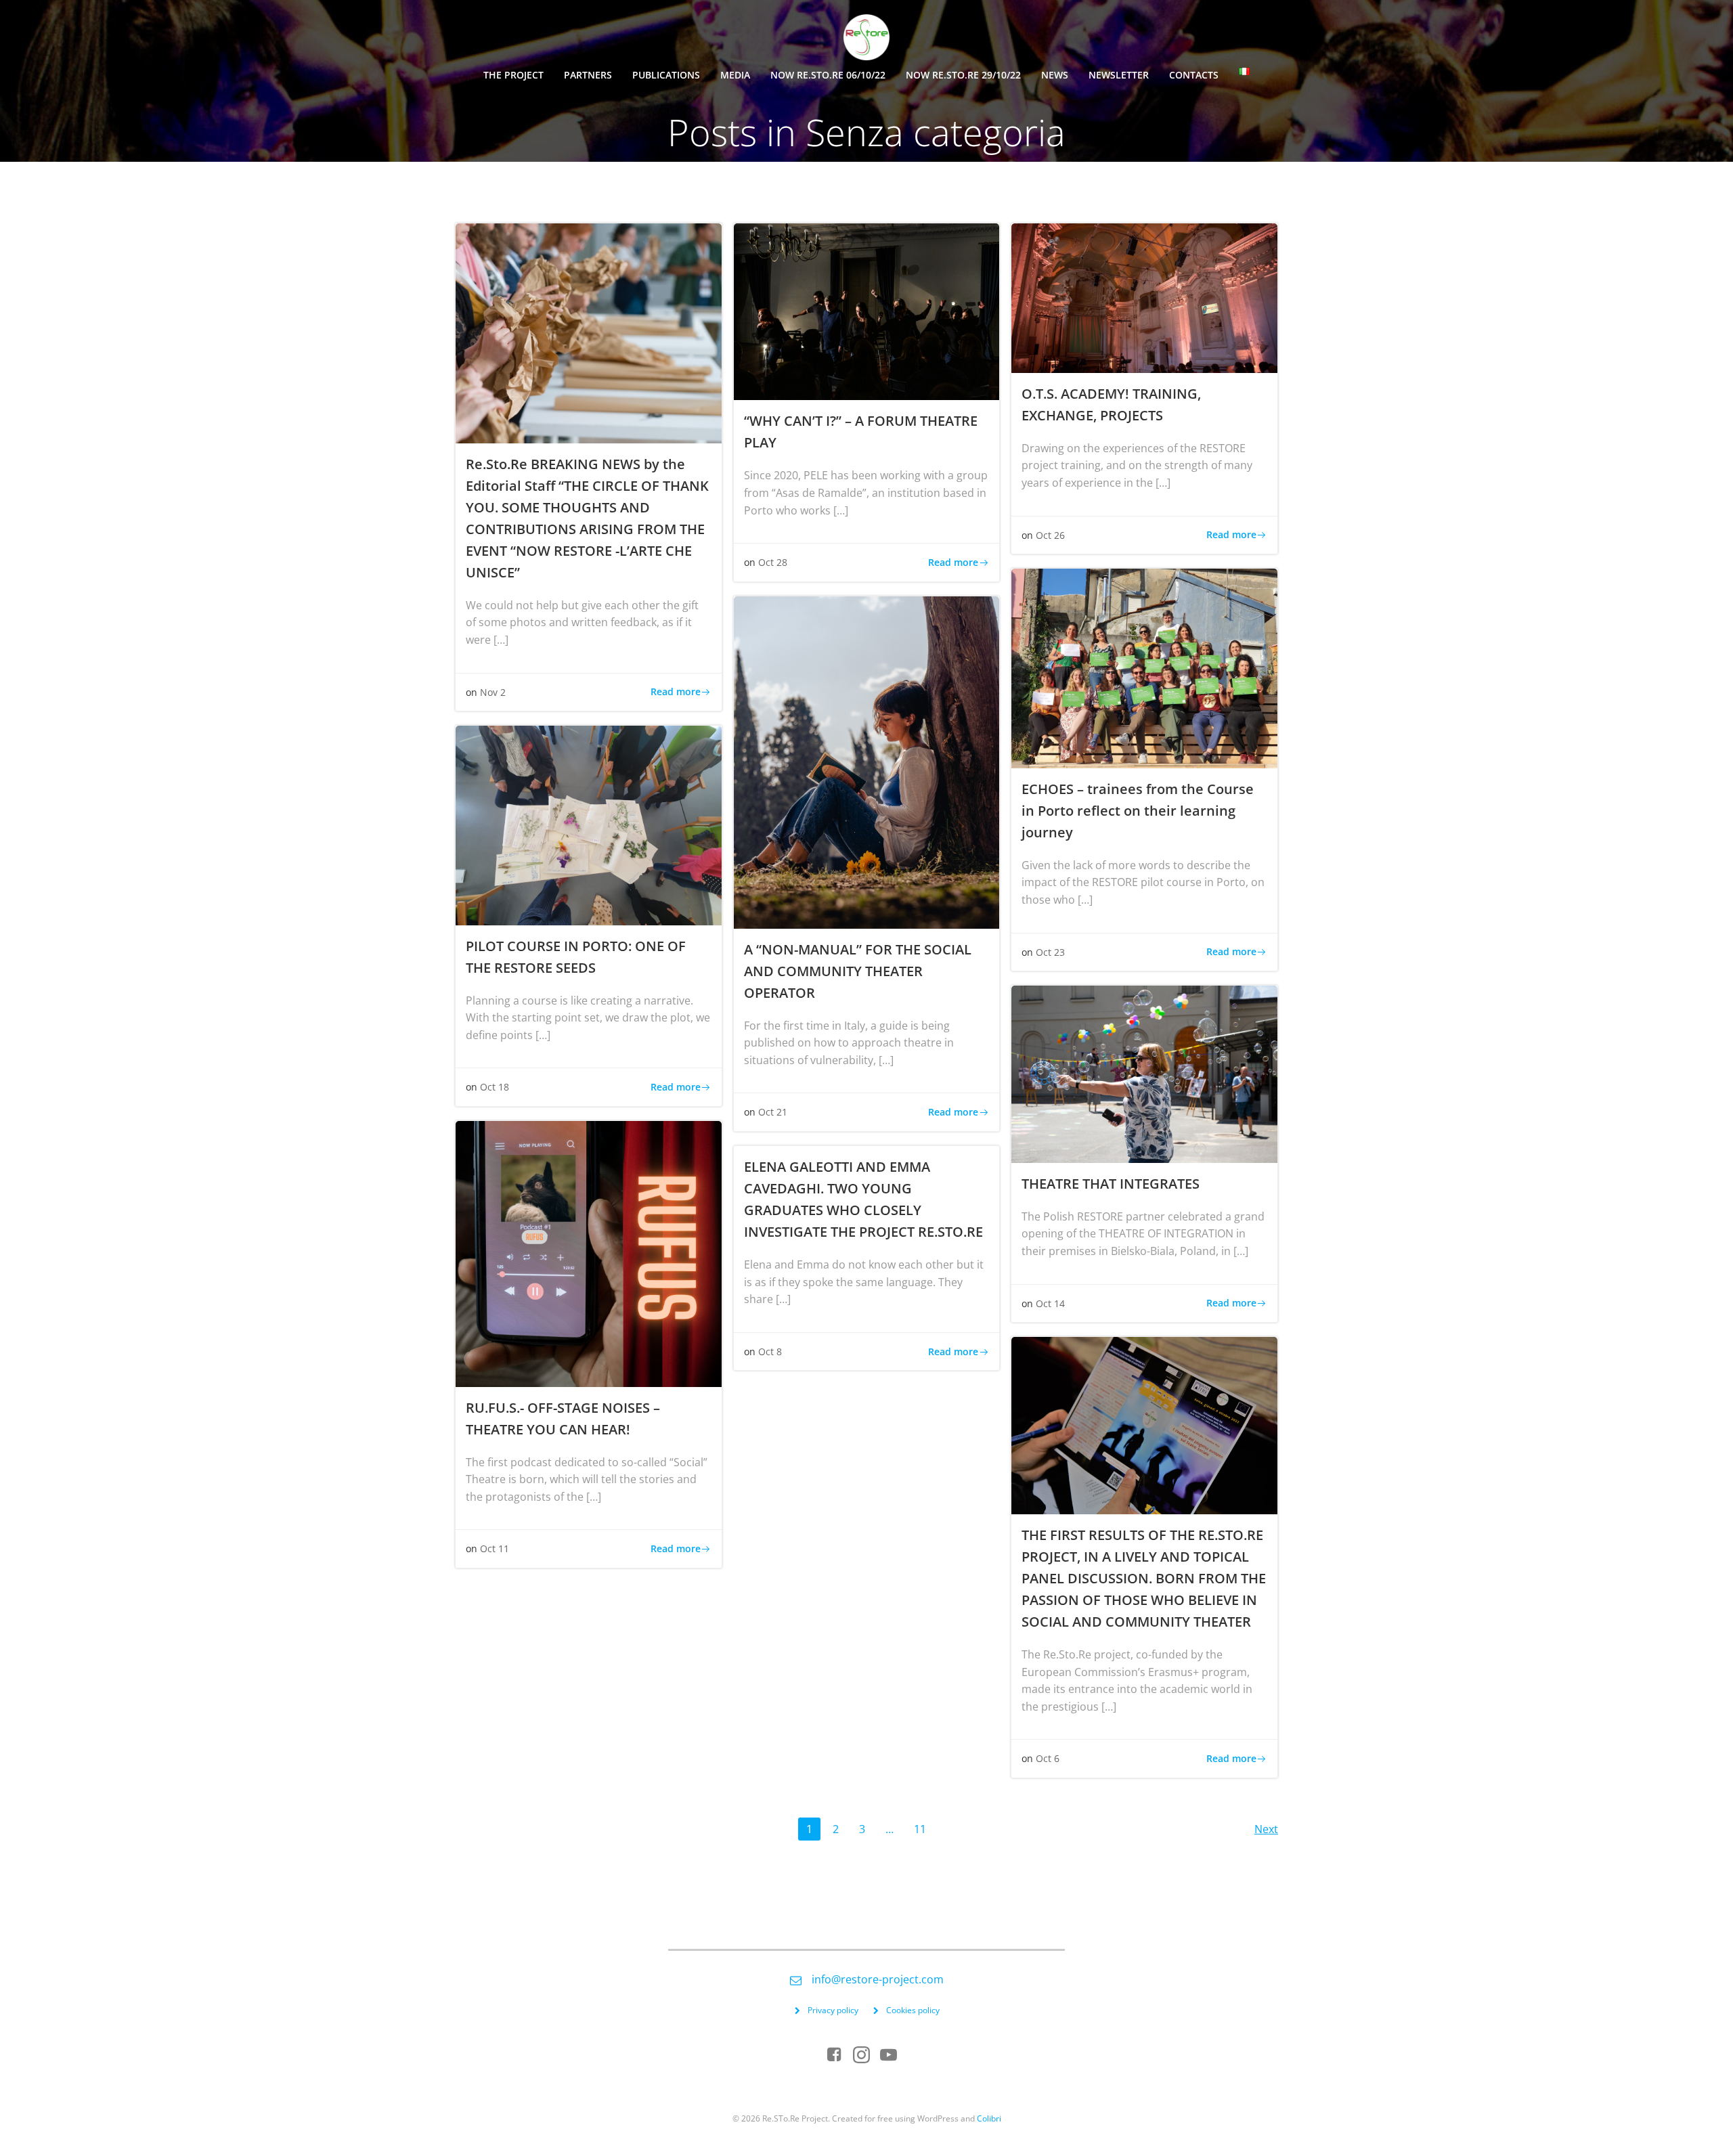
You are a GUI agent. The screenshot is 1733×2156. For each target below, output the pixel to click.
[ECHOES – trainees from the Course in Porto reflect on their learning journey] (1144, 667)
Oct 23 (1050, 952)
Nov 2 (493, 692)
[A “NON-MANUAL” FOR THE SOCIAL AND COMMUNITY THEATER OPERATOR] (867, 761)
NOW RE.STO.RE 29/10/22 (963, 75)
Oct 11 (495, 1548)
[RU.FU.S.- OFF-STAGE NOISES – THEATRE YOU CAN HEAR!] (589, 1253)
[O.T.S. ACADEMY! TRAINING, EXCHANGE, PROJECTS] (1144, 297)
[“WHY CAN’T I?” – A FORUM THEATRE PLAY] (867, 311)
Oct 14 (1050, 1303)
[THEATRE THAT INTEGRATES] (1144, 1073)
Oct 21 (773, 1112)
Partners (588, 75)
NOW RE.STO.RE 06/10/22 (828, 75)
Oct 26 (1050, 535)
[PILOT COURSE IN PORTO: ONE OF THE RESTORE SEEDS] (589, 824)
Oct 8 (770, 1351)
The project (513, 75)
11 (924, 1829)
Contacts (1194, 75)
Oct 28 (773, 562)
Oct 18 (495, 1087)
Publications (666, 75)
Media (735, 75)
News (1055, 75)
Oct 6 (1048, 1758)
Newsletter (1119, 75)
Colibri (989, 2118)
